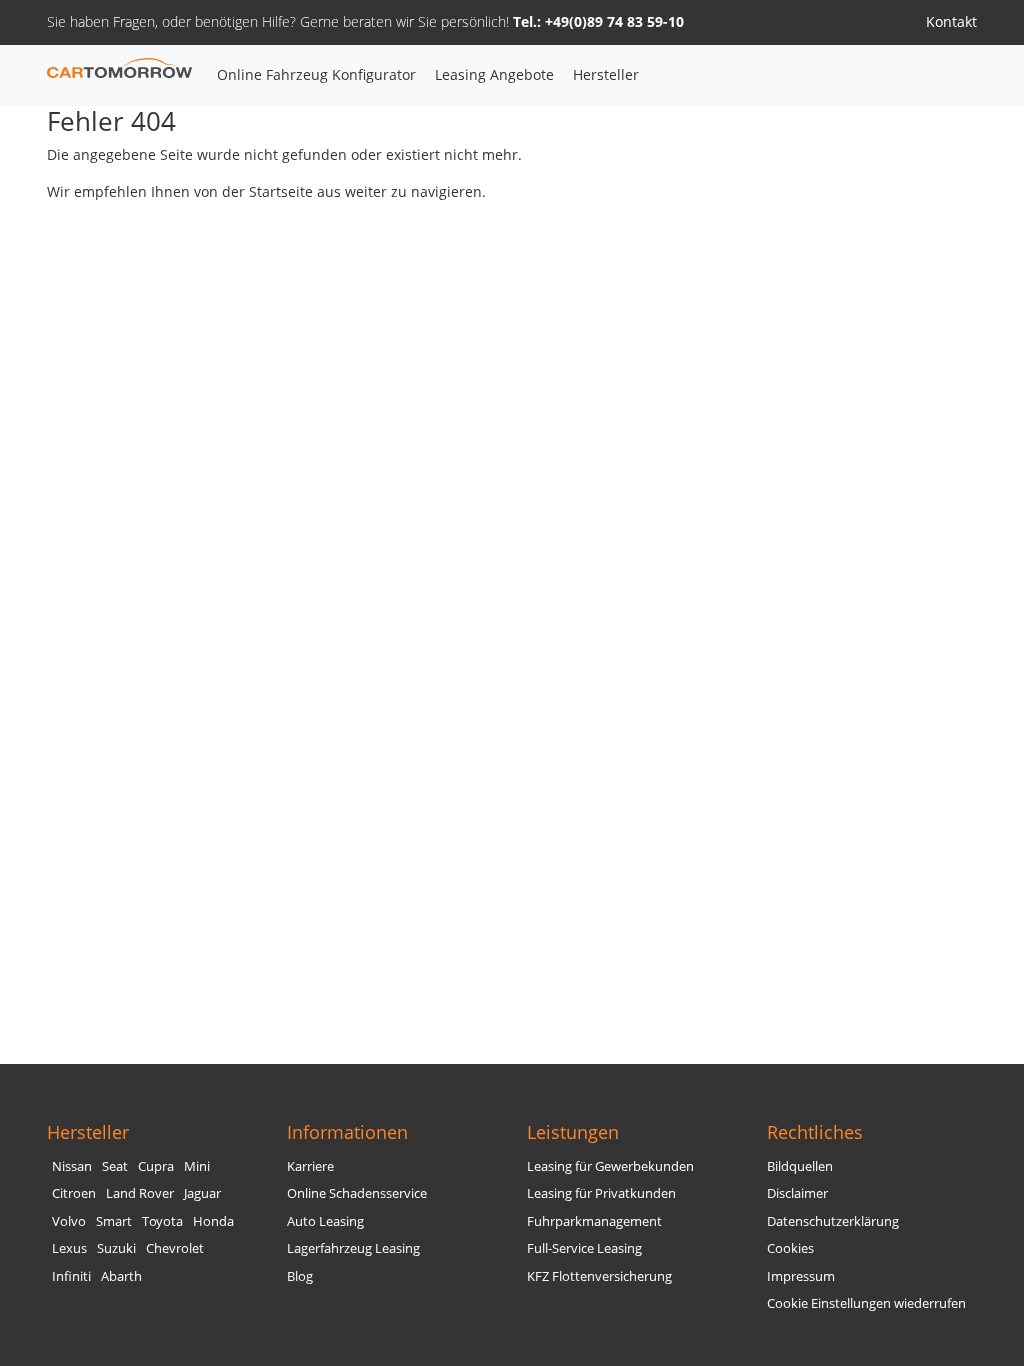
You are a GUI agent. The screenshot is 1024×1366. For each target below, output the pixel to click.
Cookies (790, 1248)
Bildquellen (800, 1166)
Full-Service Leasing (584, 1248)
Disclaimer (797, 1193)
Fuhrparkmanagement (594, 1221)
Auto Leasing (325, 1221)
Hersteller (606, 74)
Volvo (69, 1221)
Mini (197, 1166)
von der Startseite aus (267, 191)
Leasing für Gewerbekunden (610, 1166)
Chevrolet (175, 1248)
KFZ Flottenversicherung (599, 1276)
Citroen (74, 1193)
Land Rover (140, 1193)
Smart (114, 1221)
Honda (213, 1221)
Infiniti (71, 1276)
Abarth (121, 1276)
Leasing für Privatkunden (601, 1193)
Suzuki (116, 1248)
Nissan (72, 1166)
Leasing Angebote (494, 74)
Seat (115, 1166)
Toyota (162, 1221)
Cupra (156, 1166)
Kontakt (951, 21)
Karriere (310, 1166)
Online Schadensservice (357, 1193)
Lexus (69, 1248)
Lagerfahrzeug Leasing (353, 1248)
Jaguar (202, 1193)
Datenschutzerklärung (833, 1221)
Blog (300, 1276)
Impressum (801, 1276)
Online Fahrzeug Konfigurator (316, 74)
